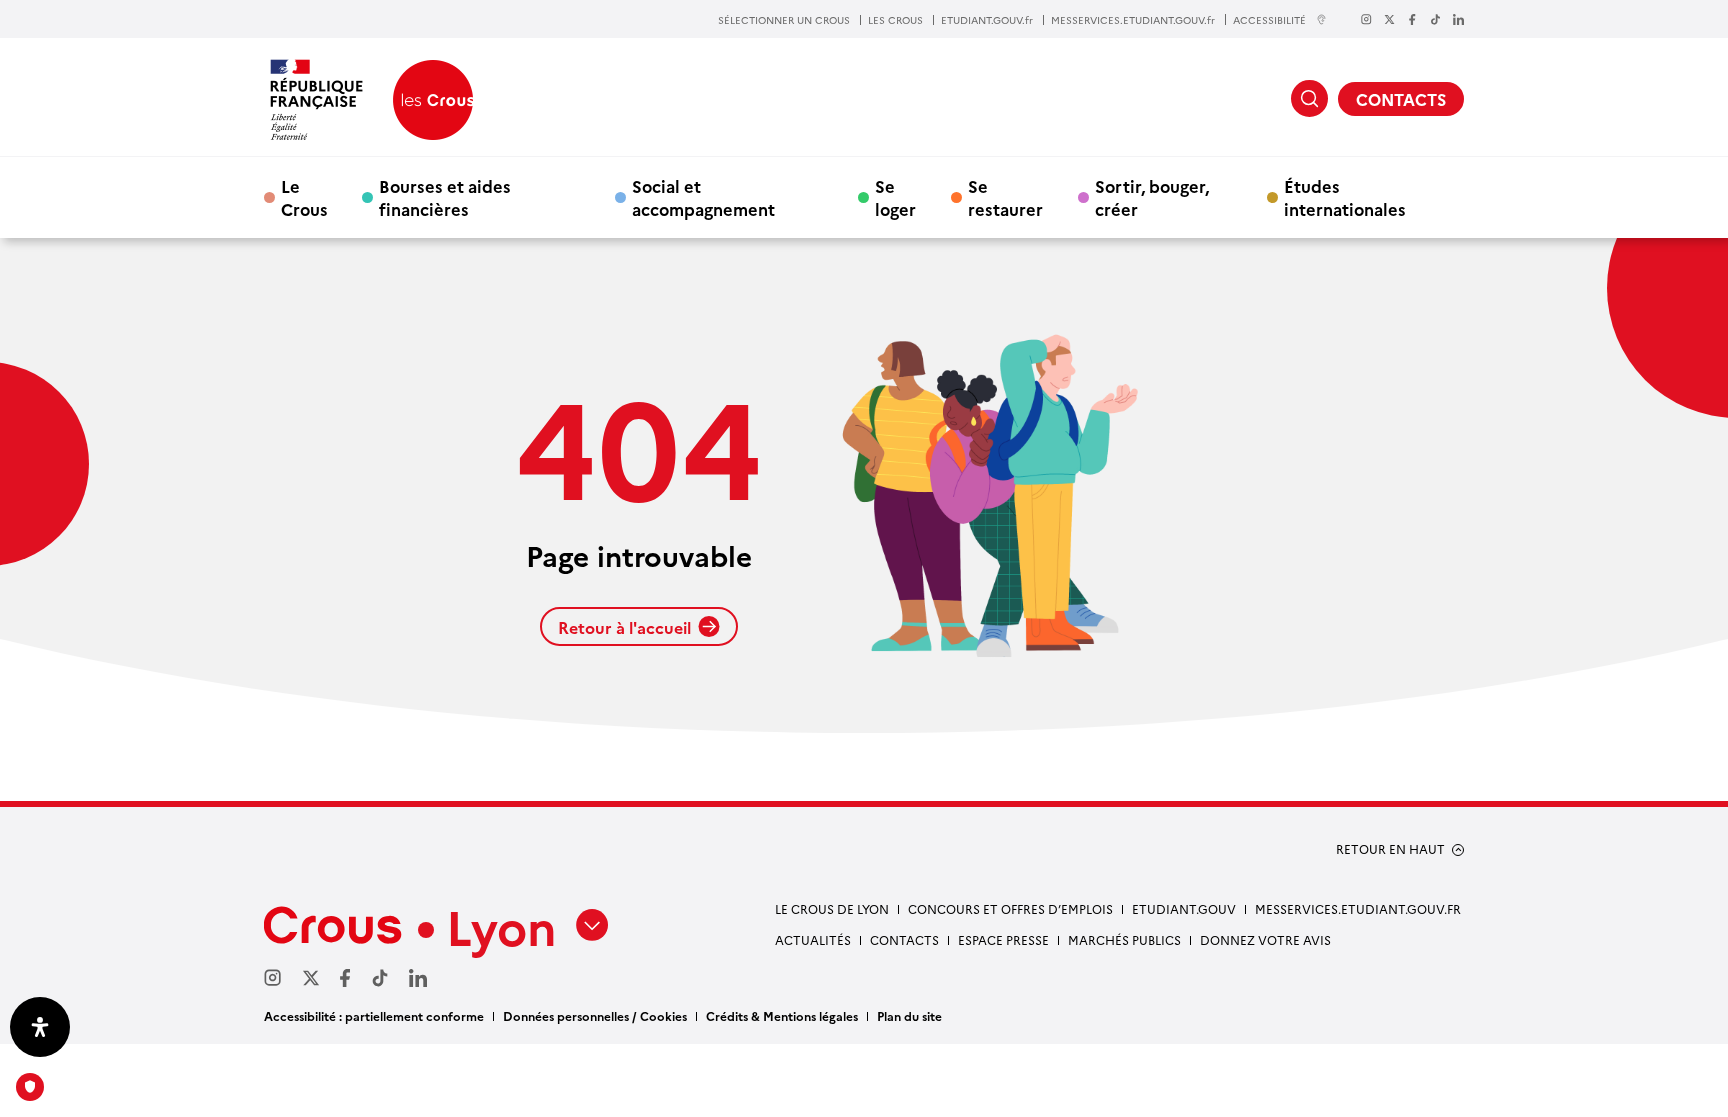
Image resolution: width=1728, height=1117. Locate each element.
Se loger (895, 197)
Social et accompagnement (703, 197)
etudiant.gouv (1184, 908)
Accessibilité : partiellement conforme (374, 1015)
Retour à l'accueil (624, 627)
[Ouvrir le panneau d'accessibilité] (40, 1027)
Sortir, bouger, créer (1152, 197)
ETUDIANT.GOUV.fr (987, 20)
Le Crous (304, 197)
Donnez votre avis (1265, 939)
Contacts (904, 939)
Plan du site (909, 1015)
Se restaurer (1005, 197)
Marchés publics (1124, 939)
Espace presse (1003, 939)
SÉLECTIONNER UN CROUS (784, 20)
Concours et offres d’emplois (1010, 908)
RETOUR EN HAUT (1390, 849)
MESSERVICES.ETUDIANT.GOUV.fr (1133, 20)
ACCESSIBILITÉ (1269, 19)
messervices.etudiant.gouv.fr (1358, 908)
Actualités (813, 939)
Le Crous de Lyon (832, 908)
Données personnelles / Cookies (595, 1015)
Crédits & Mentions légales (782, 1015)
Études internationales (1345, 197)
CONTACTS (1401, 99)
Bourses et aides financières (445, 197)
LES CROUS (895, 20)
